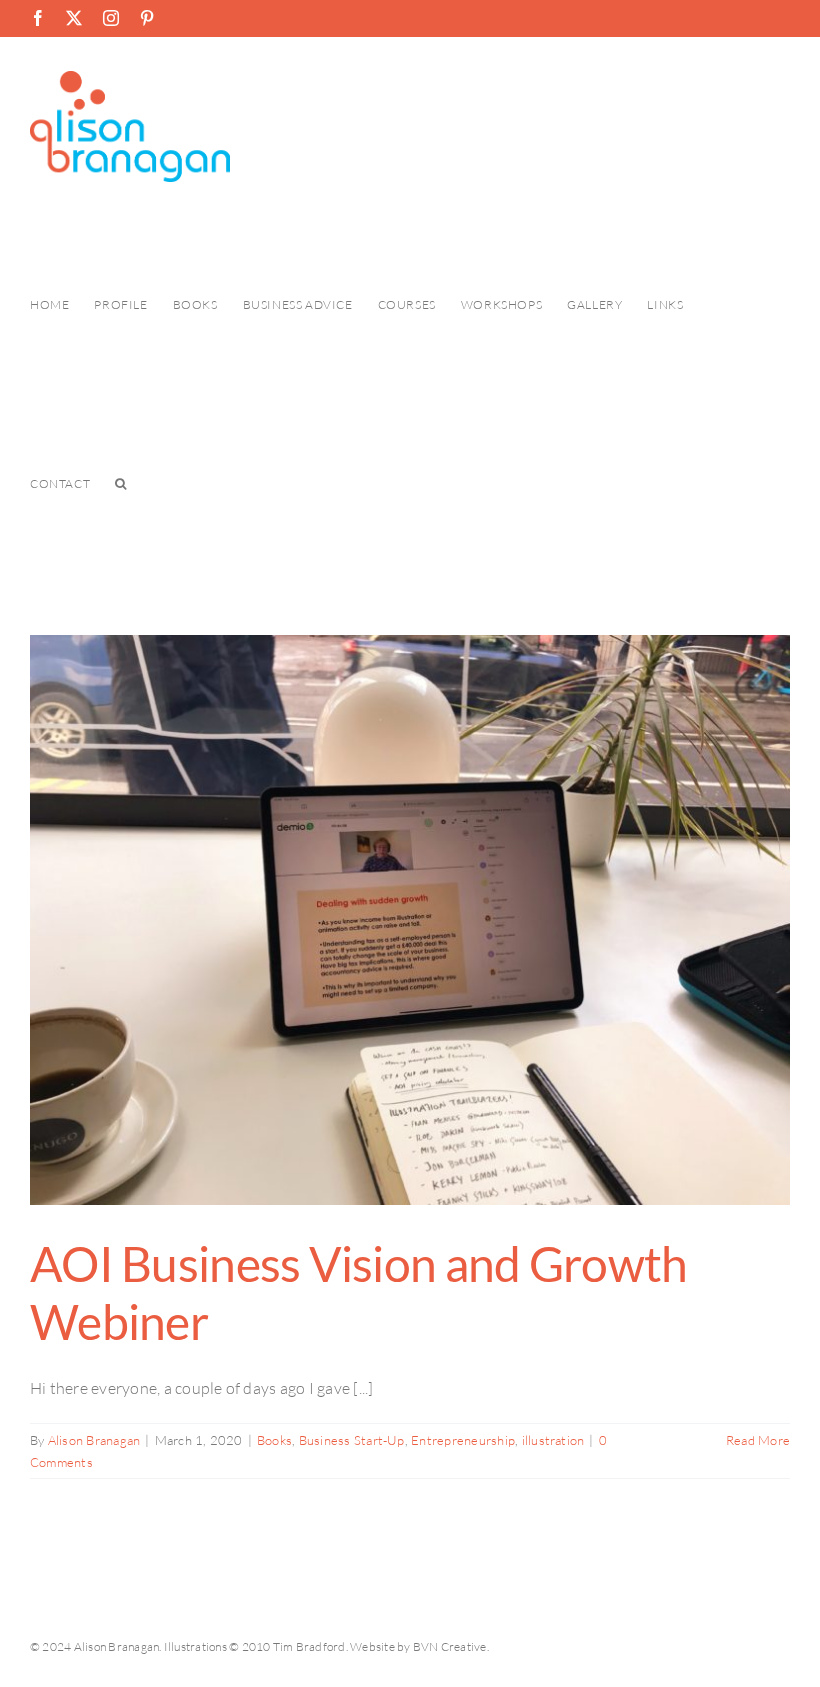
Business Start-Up (352, 1440)
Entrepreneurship (463, 1440)
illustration (553, 1440)
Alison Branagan (94, 1440)
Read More (758, 1440)
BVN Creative (450, 1646)
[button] (121, 484)
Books (274, 1440)
